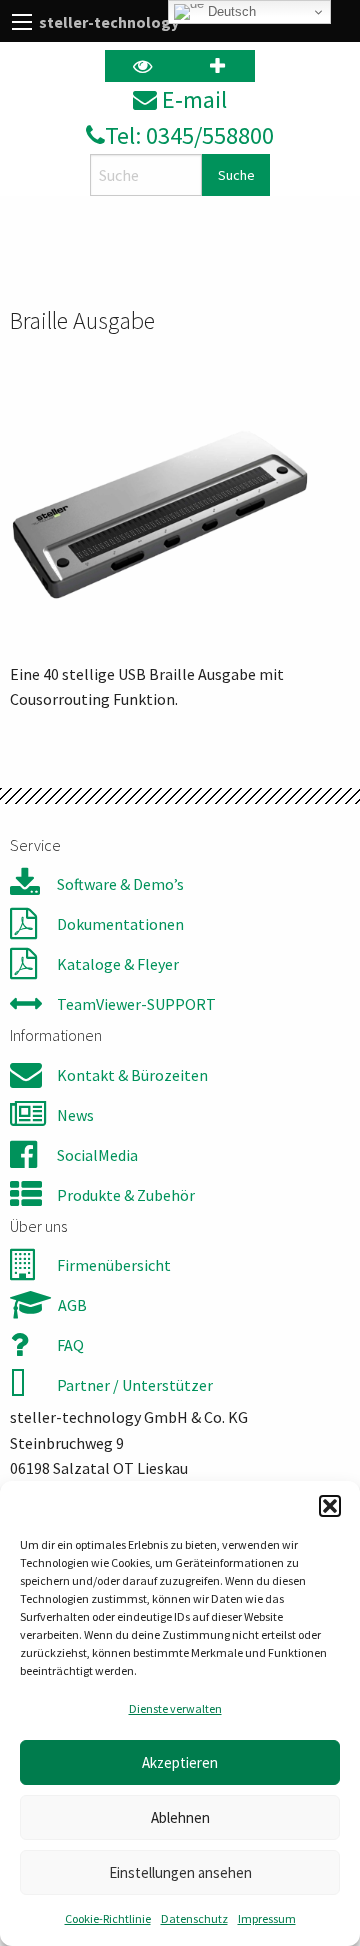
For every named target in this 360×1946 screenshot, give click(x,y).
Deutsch (230, 11)
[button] (330, 1506)
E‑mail (192, 99)
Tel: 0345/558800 (189, 135)
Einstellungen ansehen (180, 1872)
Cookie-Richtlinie (108, 1918)
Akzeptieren (180, 1762)
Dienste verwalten (175, 1708)
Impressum (267, 1918)
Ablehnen (180, 1817)
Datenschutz (194, 1918)
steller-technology (109, 22)
